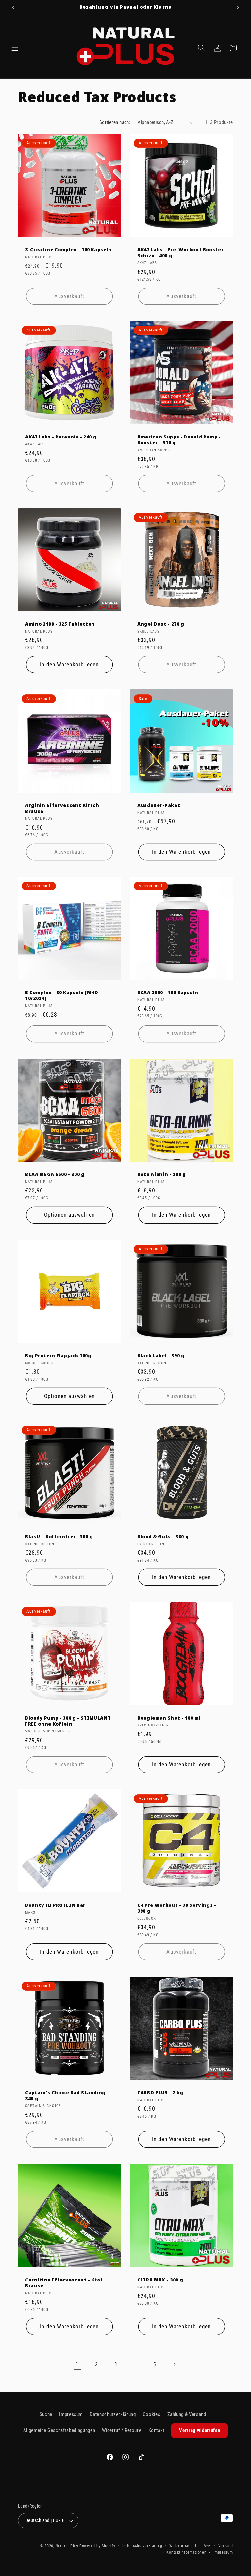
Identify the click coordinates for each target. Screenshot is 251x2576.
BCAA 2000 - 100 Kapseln (168, 993)
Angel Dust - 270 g (161, 624)
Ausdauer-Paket (159, 805)
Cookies (152, 2414)
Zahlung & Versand (187, 2414)
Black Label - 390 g (161, 1355)
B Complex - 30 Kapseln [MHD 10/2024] (62, 996)
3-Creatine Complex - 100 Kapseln (68, 249)
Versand (226, 2546)
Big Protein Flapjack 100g (58, 1355)
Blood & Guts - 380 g (163, 1537)
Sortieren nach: (115, 122)
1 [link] (77, 2364)
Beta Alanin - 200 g (162, 1174)
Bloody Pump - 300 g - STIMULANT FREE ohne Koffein (68, 1721)
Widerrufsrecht (183, 2546)
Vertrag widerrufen (200, 2430)
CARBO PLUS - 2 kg (160, 2092)
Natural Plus (67, 2546)
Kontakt (157, 2430)
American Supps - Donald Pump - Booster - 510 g (179, 440)
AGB (207, 2546)
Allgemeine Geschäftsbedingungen (59, 2430)
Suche (46, 2414)
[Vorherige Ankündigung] (13, 7)
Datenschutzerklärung (113, 2414)
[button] (15, 48)
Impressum (71, 2414)
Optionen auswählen (69, 1215)
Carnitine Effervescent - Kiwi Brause (64, 2283)
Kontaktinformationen (186, 2552)
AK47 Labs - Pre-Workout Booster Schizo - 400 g (180, 252)
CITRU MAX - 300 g (160, 2280)
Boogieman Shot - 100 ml (169, 1718)
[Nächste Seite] (174, 2364)
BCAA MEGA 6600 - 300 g (55, 1174)
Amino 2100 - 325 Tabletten (60, 624)
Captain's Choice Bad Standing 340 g (65, 2095)
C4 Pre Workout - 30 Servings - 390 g (177, 1908)
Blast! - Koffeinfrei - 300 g (59, 1537)
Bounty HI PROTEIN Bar (55, 1905)
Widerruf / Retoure (122, 2430)
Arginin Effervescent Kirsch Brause (62, 808)
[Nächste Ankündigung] (238, 7)
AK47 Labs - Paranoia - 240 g (61, 437)
